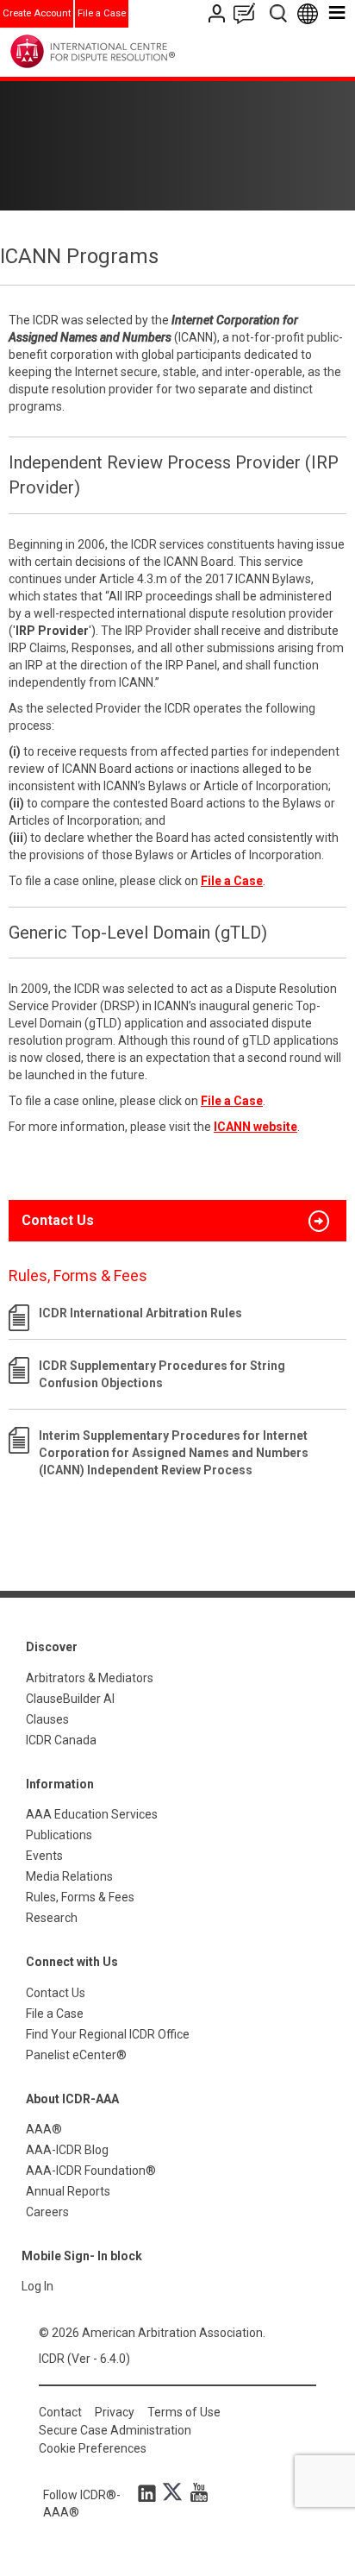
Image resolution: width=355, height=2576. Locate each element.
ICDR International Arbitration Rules (140, 1313)
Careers (47, 2212)
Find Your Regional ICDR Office (108, 2034)
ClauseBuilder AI (70, 1699)
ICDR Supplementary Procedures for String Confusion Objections (162, 1374)
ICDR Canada (61, 1740)
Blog (248, 13)
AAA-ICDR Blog (67, 2150)
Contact (60, 2412)
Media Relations (69, 1876)
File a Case (102, 13)
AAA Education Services (92, 1814)
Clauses (47, 1719)
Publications (59, 1835)
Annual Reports (68, 2191)
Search (280, 13)
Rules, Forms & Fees (80, 1897)
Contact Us (218, 13)
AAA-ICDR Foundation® (91, 2171)
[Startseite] (128, 51)
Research (52, 1918)
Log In (37, 2286)
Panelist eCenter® (76, 2055)
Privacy (115, 2412)
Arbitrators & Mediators (90, 1678)
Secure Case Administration (115, 2430)
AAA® (44, 2129)
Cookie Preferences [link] (93, 2448)
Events (44, 1856)
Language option (311, 13)
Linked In (150, 2492)
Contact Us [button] (58, 1220)
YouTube (195, 2492)
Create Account (37, 13)
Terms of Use (184, 2412)
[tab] (177, 1221)
